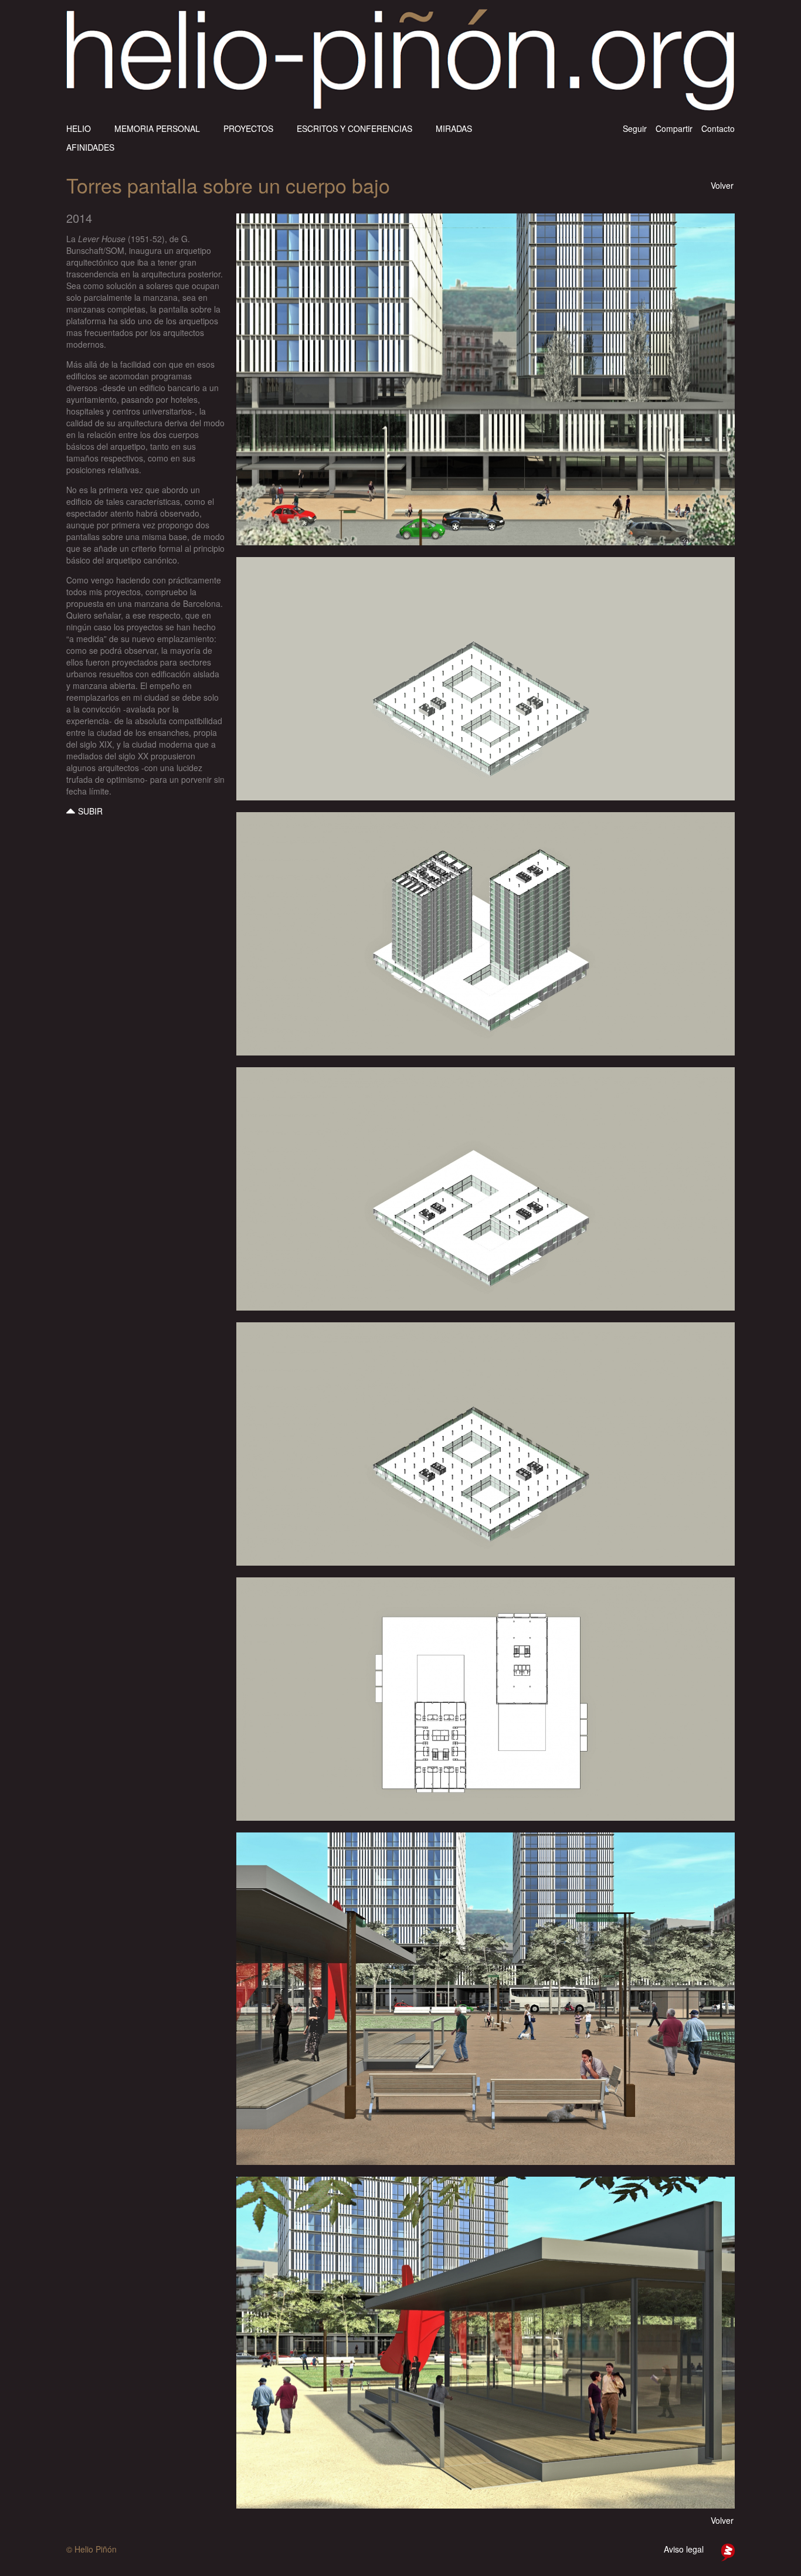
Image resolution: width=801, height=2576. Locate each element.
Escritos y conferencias (354, 128)
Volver (722, 185)
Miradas (454, 128)
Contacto (718, 128)
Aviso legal (684, 2549)
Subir (90, 811)
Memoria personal (157, 128)
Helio (79, 128)
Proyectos (248, 128)
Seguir (635, 128)
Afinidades (90, 147)
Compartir (674, 128)
